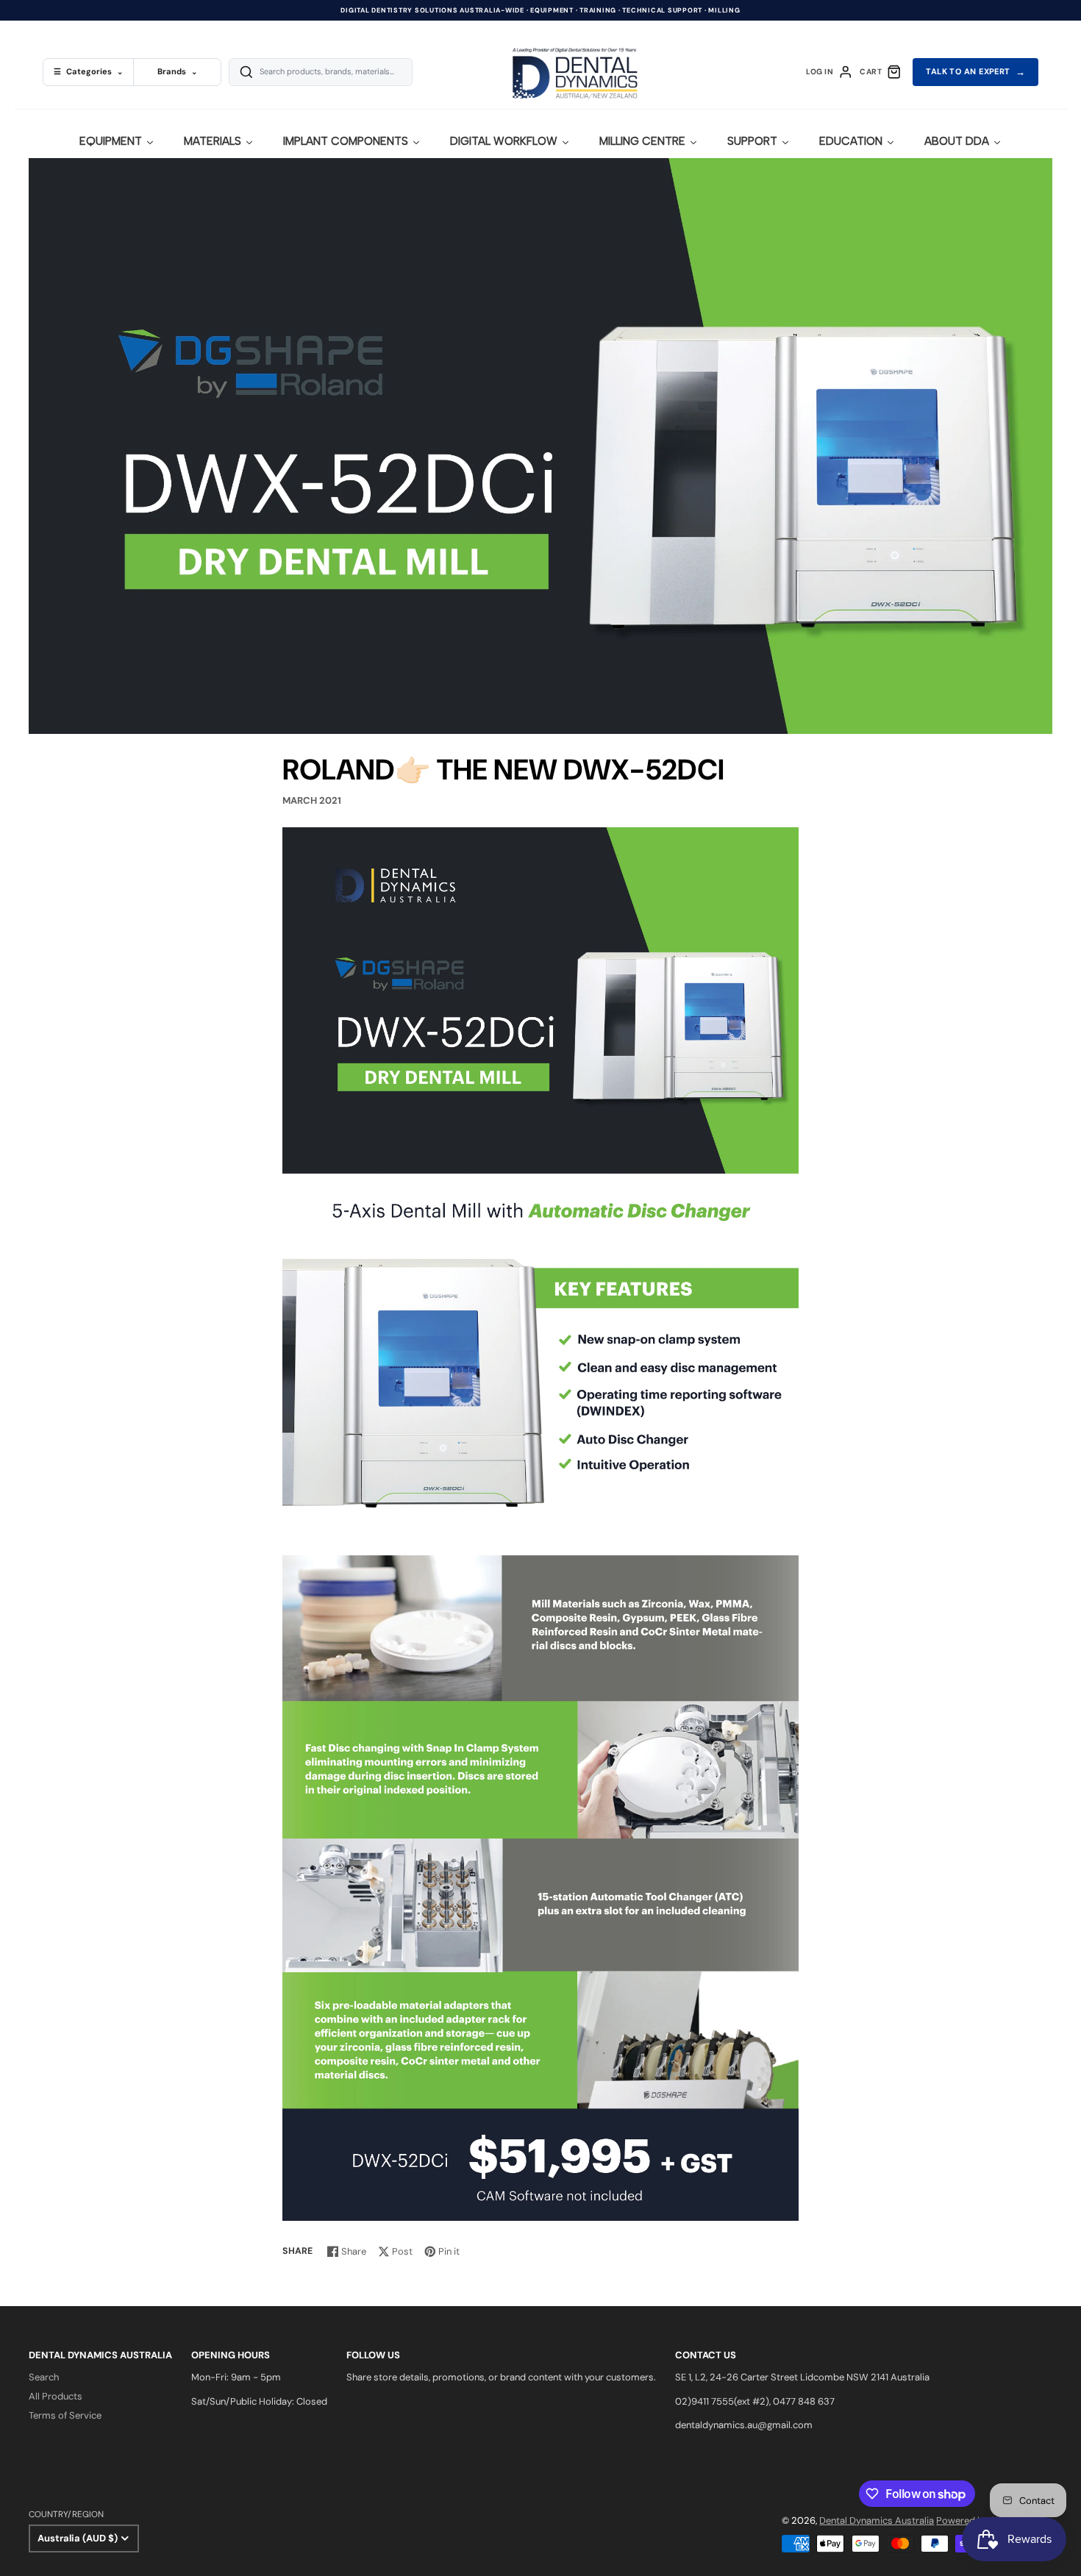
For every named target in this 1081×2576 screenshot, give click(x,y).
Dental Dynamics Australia (877, 2520)
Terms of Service (65, 2415)
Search (44, 2377)
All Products (56, 2396)
